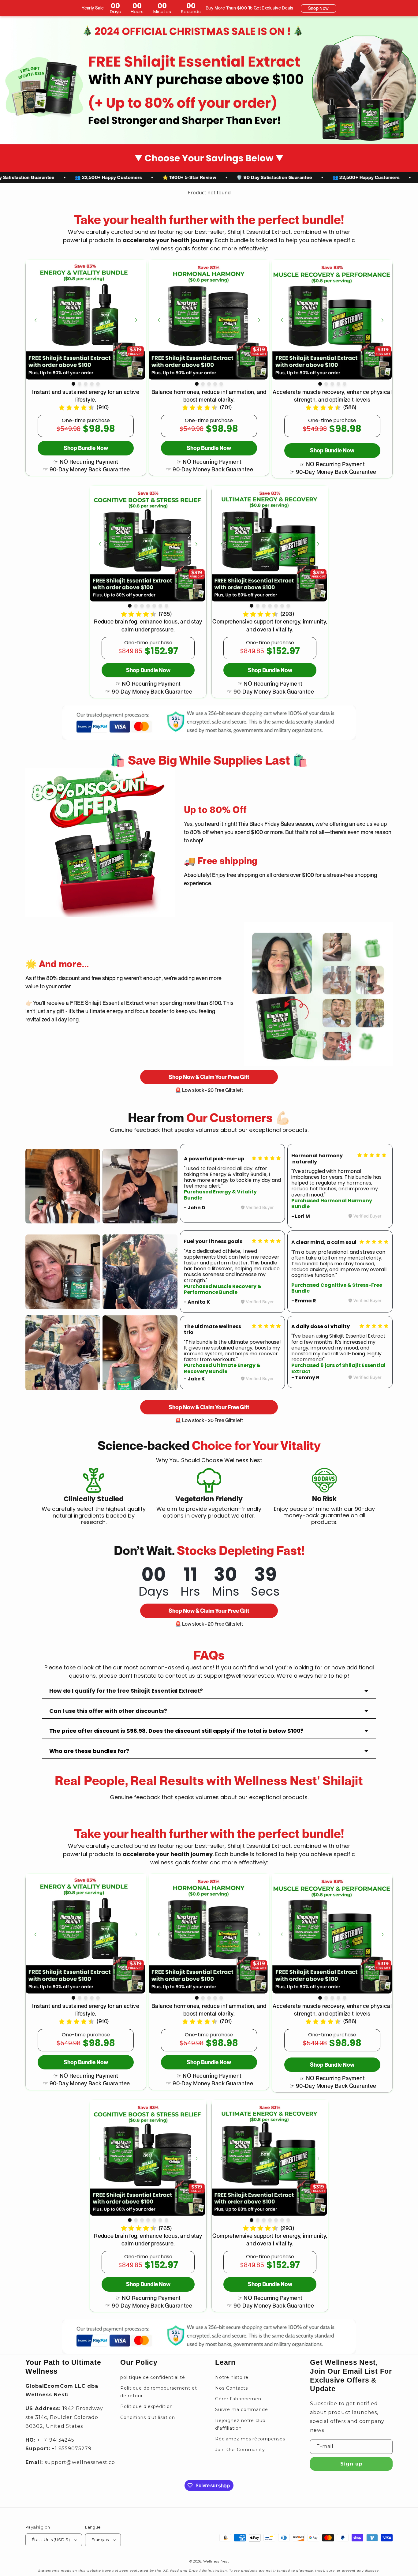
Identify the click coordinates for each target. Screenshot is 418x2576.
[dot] (73, 384)
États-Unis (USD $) (51, 2540)
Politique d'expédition (147, 2406)
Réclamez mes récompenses (250, 2439)
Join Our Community (240, 2450)
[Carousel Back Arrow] (35, 320)
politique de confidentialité (153, 2377)
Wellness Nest (216, 2561)
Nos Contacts (231, 2388)
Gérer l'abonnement (239, 2399)
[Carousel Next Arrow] (136, 320)
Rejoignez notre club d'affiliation (240, 2424)
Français (100, 2540)
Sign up (351, 2464)
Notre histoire (232, 2377)
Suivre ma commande (242, 2409)
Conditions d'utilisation (148, 2417)
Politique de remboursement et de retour (159, 2392)
